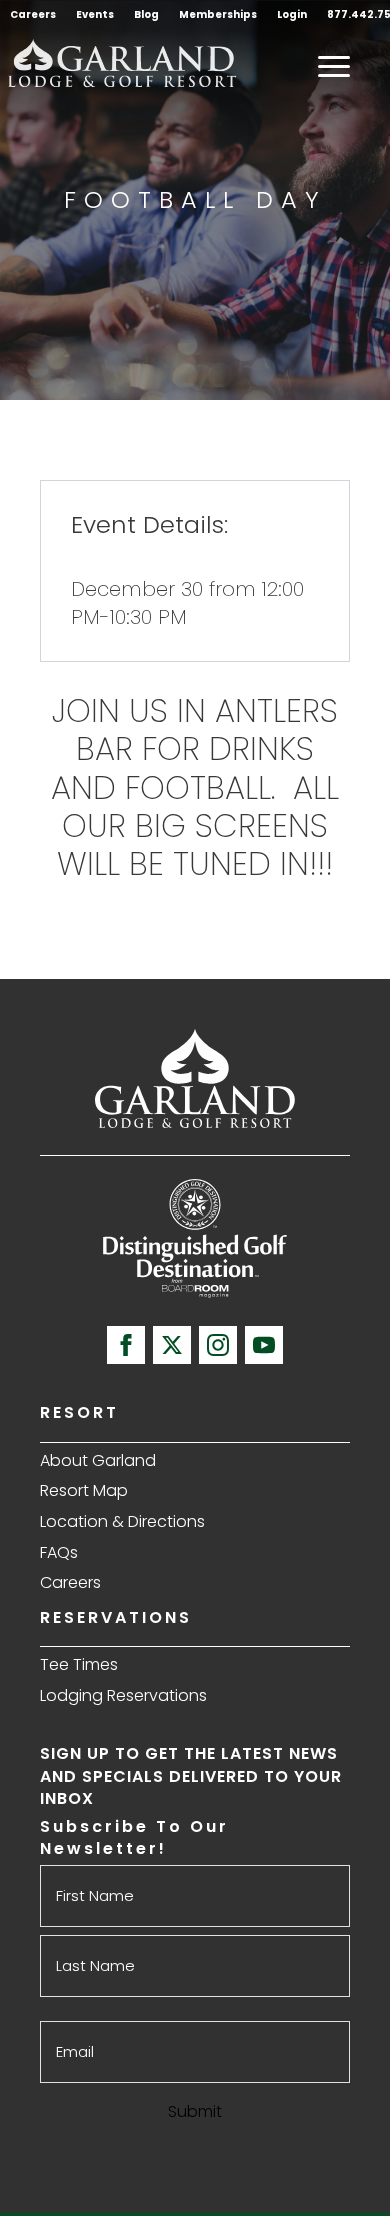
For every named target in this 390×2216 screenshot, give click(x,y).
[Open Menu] (334, 66)
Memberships (218, 14)
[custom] (172, 1345)
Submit (195, 2111)
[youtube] (264, 1345)
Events (95, 14)
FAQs (59, 1552)
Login (292, 14)
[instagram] (218, 1345)
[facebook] (126, 1345)
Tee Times (79, 1664)
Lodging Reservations (123, 1695)
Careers (33, 14)
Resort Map (84, 1490)
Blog (146, 14)
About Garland (98, 1460)
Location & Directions (122, 1521)
